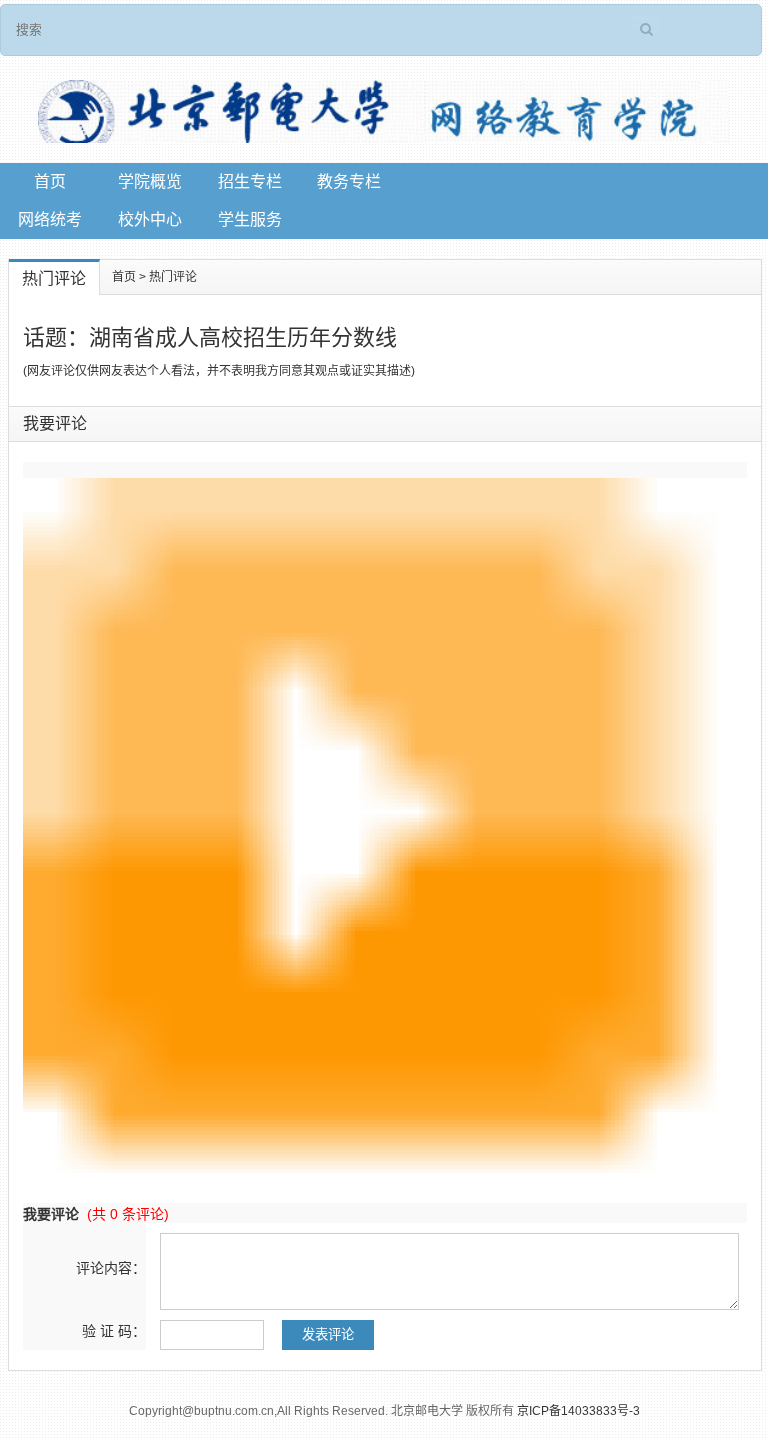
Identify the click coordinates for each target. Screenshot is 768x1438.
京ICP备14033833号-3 (578, 1411)
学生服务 (250, 219)
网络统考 (50, 219)
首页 (50, 181)
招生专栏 (250, 181)
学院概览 (150, 181)
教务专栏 (349, 181)
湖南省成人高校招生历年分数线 (243, 337)
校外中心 (150, 219)
